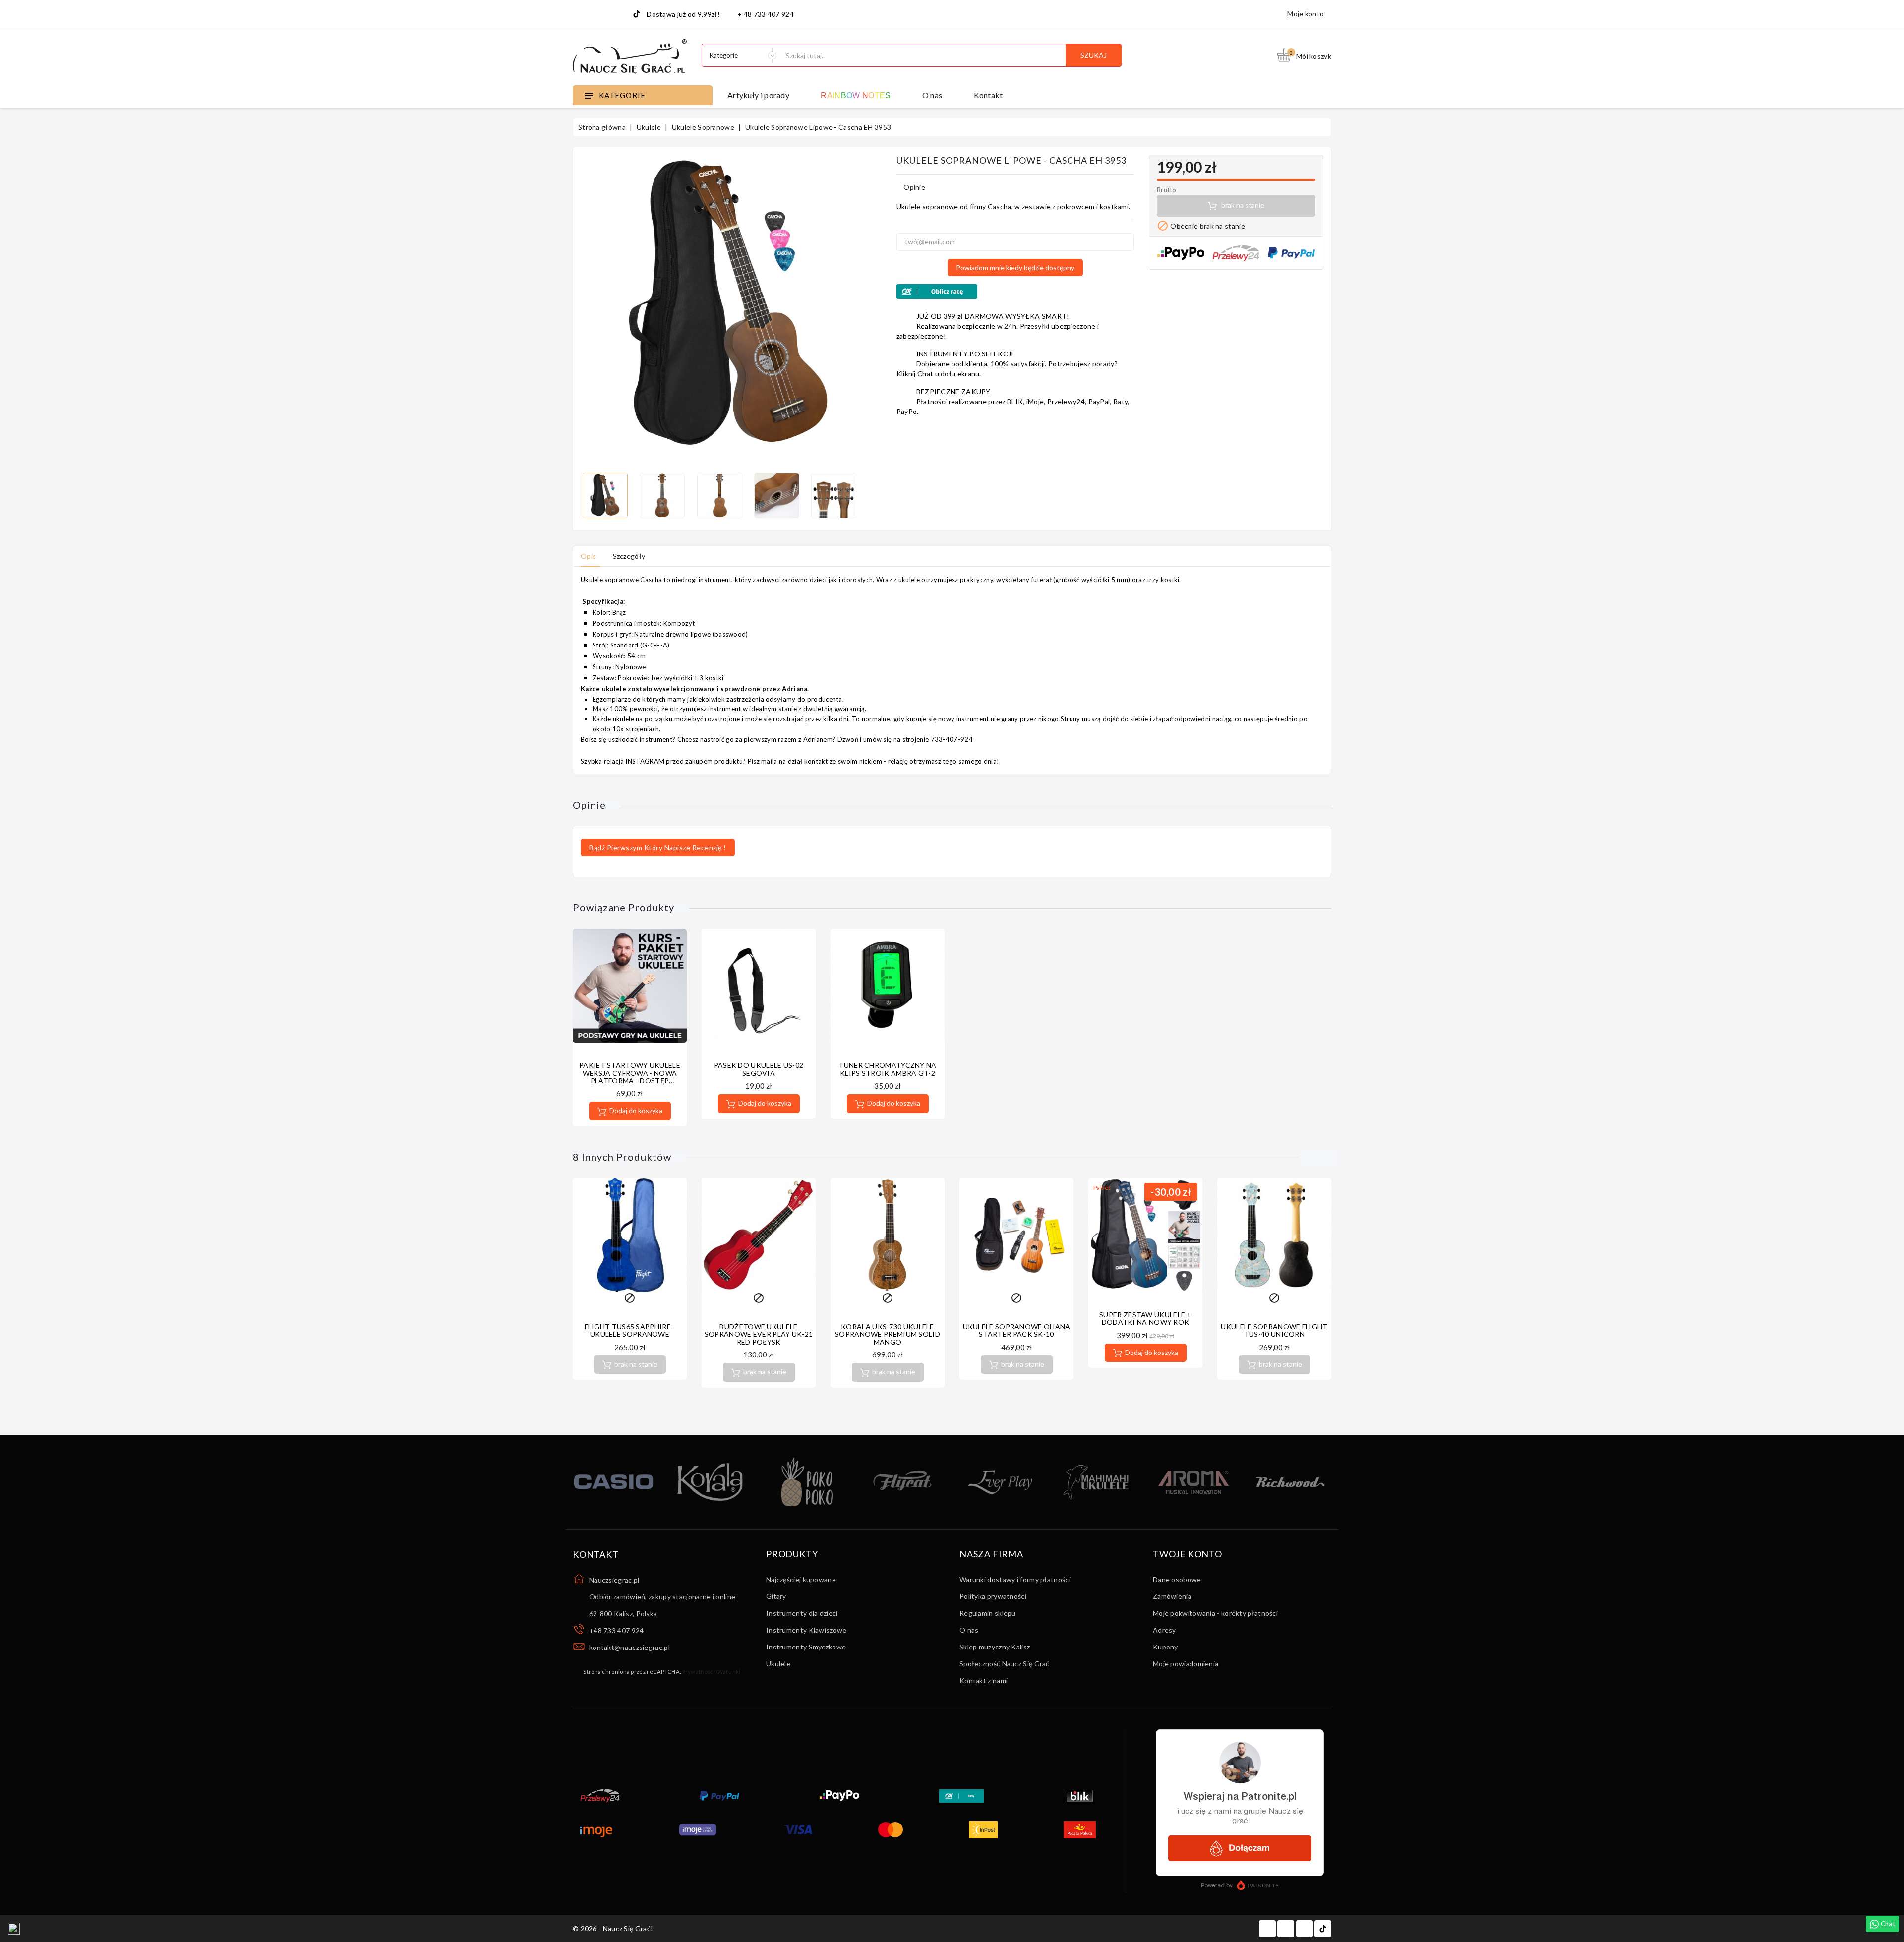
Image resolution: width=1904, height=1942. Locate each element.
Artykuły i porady (758, 95)
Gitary (776, 1596)
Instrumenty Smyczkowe (806, 1647)
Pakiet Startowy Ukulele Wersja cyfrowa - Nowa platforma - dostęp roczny (630, 1077)
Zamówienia (1172, 1596)
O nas (932, 95)
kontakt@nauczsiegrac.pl (629, 1647)
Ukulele (778, 1664)
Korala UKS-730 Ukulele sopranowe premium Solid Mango (888, 1334)
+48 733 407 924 (617, 1630)
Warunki (729, 1672)
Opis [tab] (588, 556)
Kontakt (988, 95)
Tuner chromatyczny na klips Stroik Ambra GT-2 (887, 1069)
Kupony (1165, 1647)
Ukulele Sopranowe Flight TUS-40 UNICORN (1274, 1330)
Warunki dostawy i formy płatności (1015, 1579)
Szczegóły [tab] (629, 556)
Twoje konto (1188, 1554)
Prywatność (698, 1672)
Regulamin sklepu (988, 1613)
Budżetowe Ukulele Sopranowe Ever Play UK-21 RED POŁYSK (759, 1334)
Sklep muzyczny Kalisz (995, 1647)
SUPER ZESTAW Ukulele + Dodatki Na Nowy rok (1145, 1318)
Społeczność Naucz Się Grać (1005, 1664)
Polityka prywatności (993, 1596)
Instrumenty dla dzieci (802, 1613)
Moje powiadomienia (1186, 1664)
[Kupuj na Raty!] (1015, 292)
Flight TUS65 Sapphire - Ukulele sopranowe (630, 1330)
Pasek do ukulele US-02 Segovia (759, 1069)
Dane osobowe (1177, 1579)
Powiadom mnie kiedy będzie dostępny (1015, 267)
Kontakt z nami (983, 1680)
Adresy (1164, 1630)
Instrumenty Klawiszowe (806, 1630)
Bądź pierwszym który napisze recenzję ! (658, 848)
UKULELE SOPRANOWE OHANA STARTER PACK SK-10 (1017, 1330)
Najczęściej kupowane (801, 1579)
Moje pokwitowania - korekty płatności (1215, 1613)
